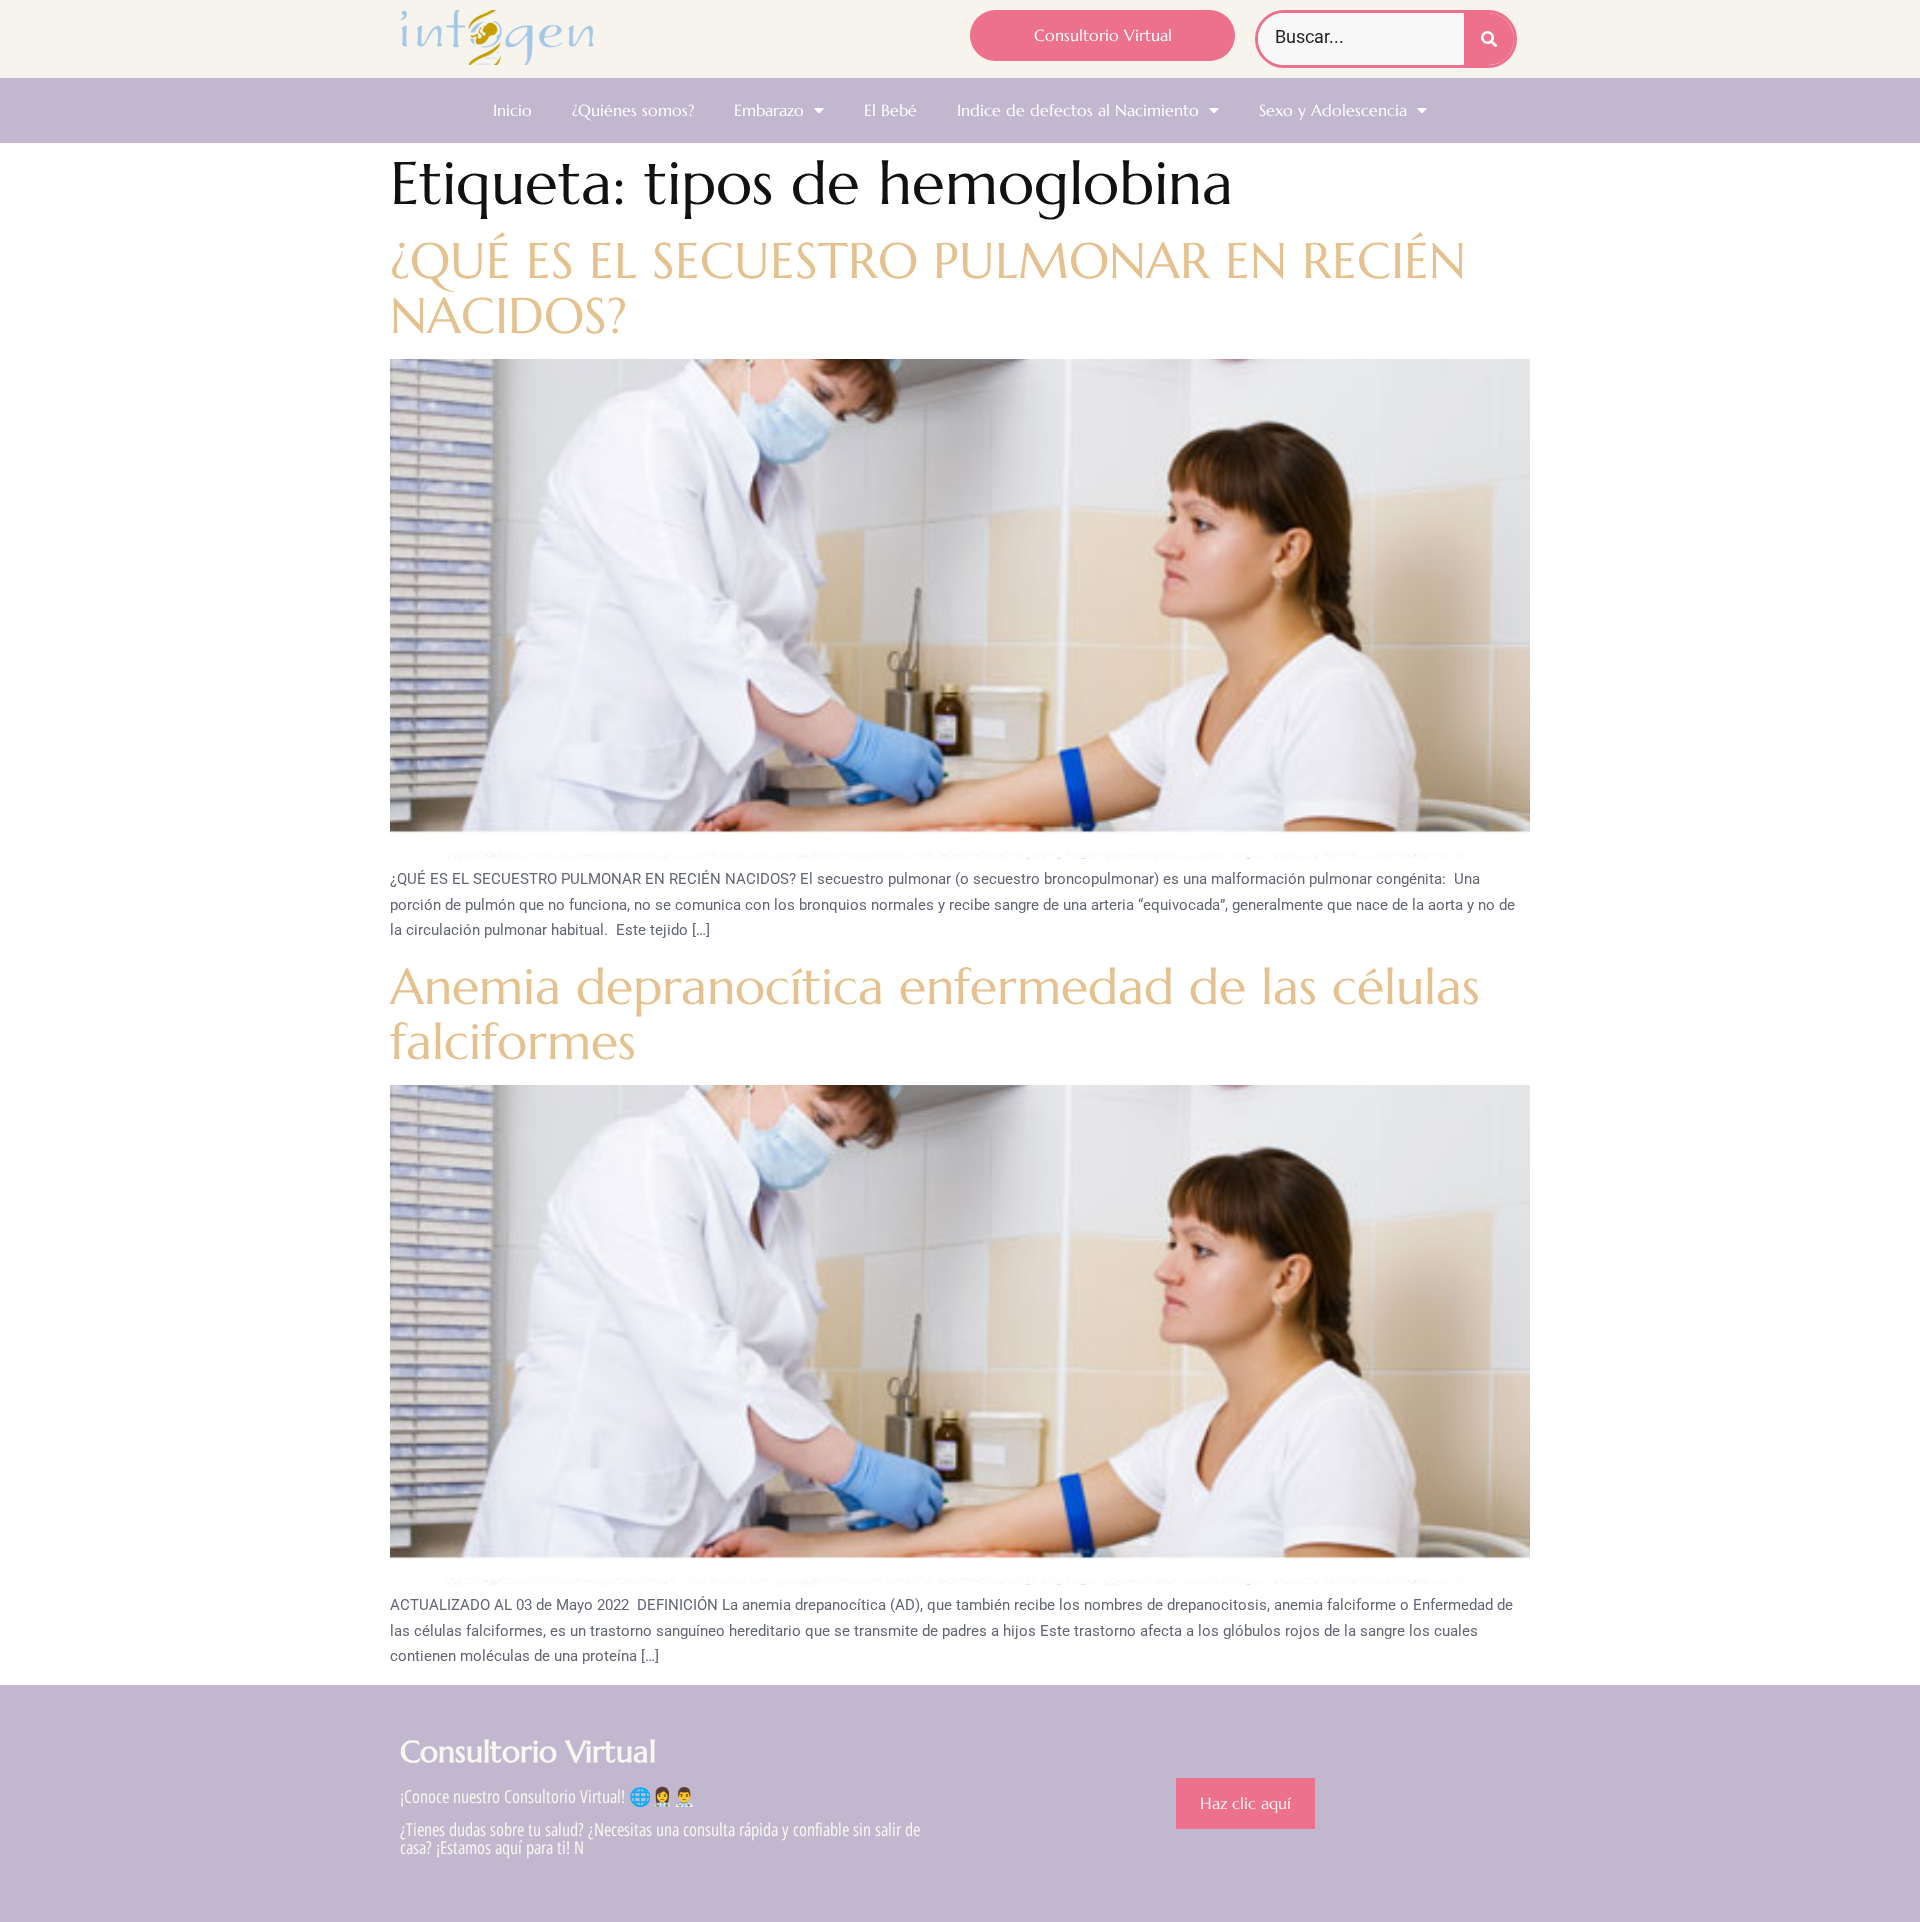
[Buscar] (1489, 39)
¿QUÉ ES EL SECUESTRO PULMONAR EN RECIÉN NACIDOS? (928, 288)
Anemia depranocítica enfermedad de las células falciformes (935, 1014)
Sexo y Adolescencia (1333, 110)
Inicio (512, 110)
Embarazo (769, 110)
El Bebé (890, 110)
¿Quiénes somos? (633, 110)
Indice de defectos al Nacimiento (1078, 110)
